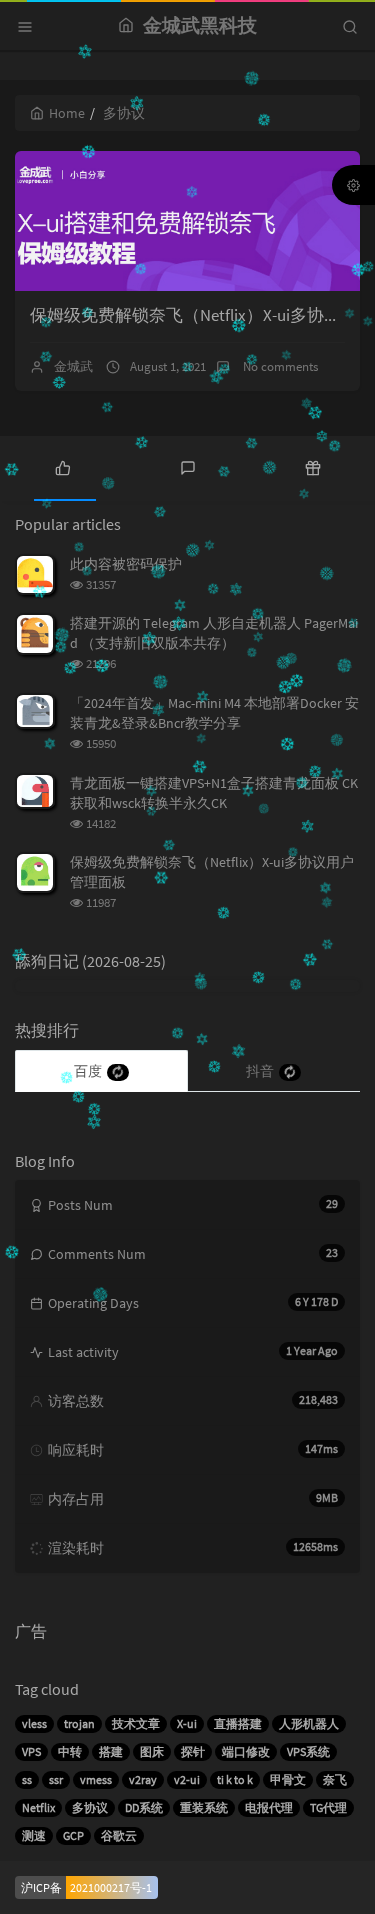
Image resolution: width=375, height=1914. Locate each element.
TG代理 (328, 1807)
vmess (96, 1779)
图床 (152, 1751)
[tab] (62, 466)
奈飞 (335, 1779)
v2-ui (187, 1779)
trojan (79, 1723)
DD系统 (144, 1807)
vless (34, 1723)
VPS (31, 1751)
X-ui (187, 1723)
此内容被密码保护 (126, 564)
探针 (193, 1751)
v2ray (143, 1779)
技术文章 (136, 1723)
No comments (279, 366)
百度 (88, 1071)
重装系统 (204, 1807)
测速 (34, 1835)
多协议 (90, 1807)
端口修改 (246, 1751)
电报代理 (269, 1807)
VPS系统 (308, 1751)
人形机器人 (309, 1723)
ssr (56, 1779)
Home (67, 113)
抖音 (260, 1071)
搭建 (111, 1751)
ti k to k (235, 1779)
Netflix (38, 1807)
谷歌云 (119, 1835)
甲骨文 (288, 1779)
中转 (70, 1751)
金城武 (73, 366)
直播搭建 (238, 1723)
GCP (73, 1835)
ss (27, 1779)
